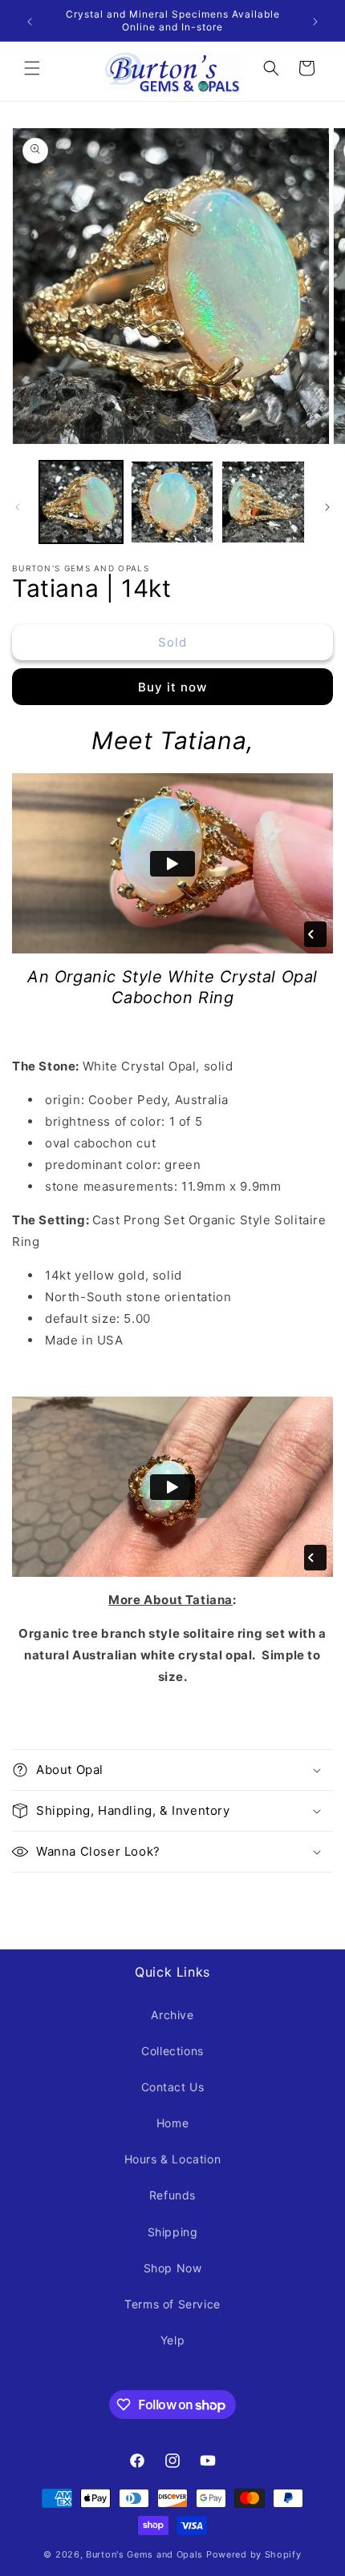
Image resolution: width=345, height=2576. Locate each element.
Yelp (172, 2340)
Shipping (173, 2232)
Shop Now (173, 2268)
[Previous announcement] (30, 21)
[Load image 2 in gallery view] (172, 502)
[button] (32, 68)
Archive (172, 2015)
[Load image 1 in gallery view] (81, 502)
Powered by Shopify (254, 2554)
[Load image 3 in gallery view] (263, 502)
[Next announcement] (315, 21)
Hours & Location (173, 2159)
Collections (172, 2051)
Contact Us (173, 2087)
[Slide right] (327, 506)
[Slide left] (18, 506)
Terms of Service (172, 2304)
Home (172, 2123)
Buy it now (172, 687)
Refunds (172, 2195)
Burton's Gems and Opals (144, 2554)
